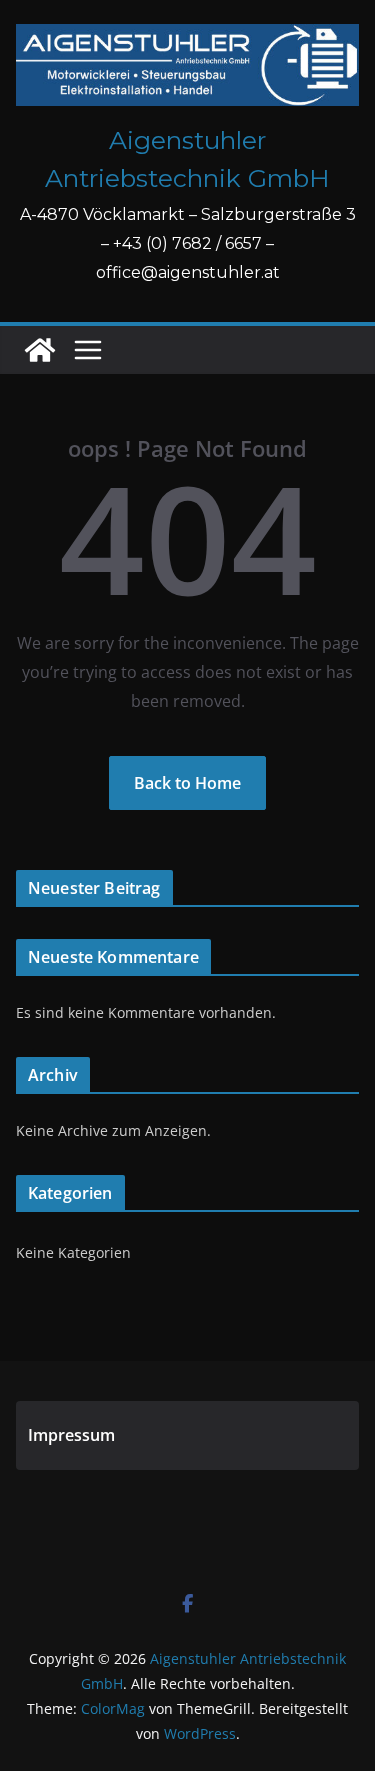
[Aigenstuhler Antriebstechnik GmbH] (40, 350)
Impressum (71, 1435)
